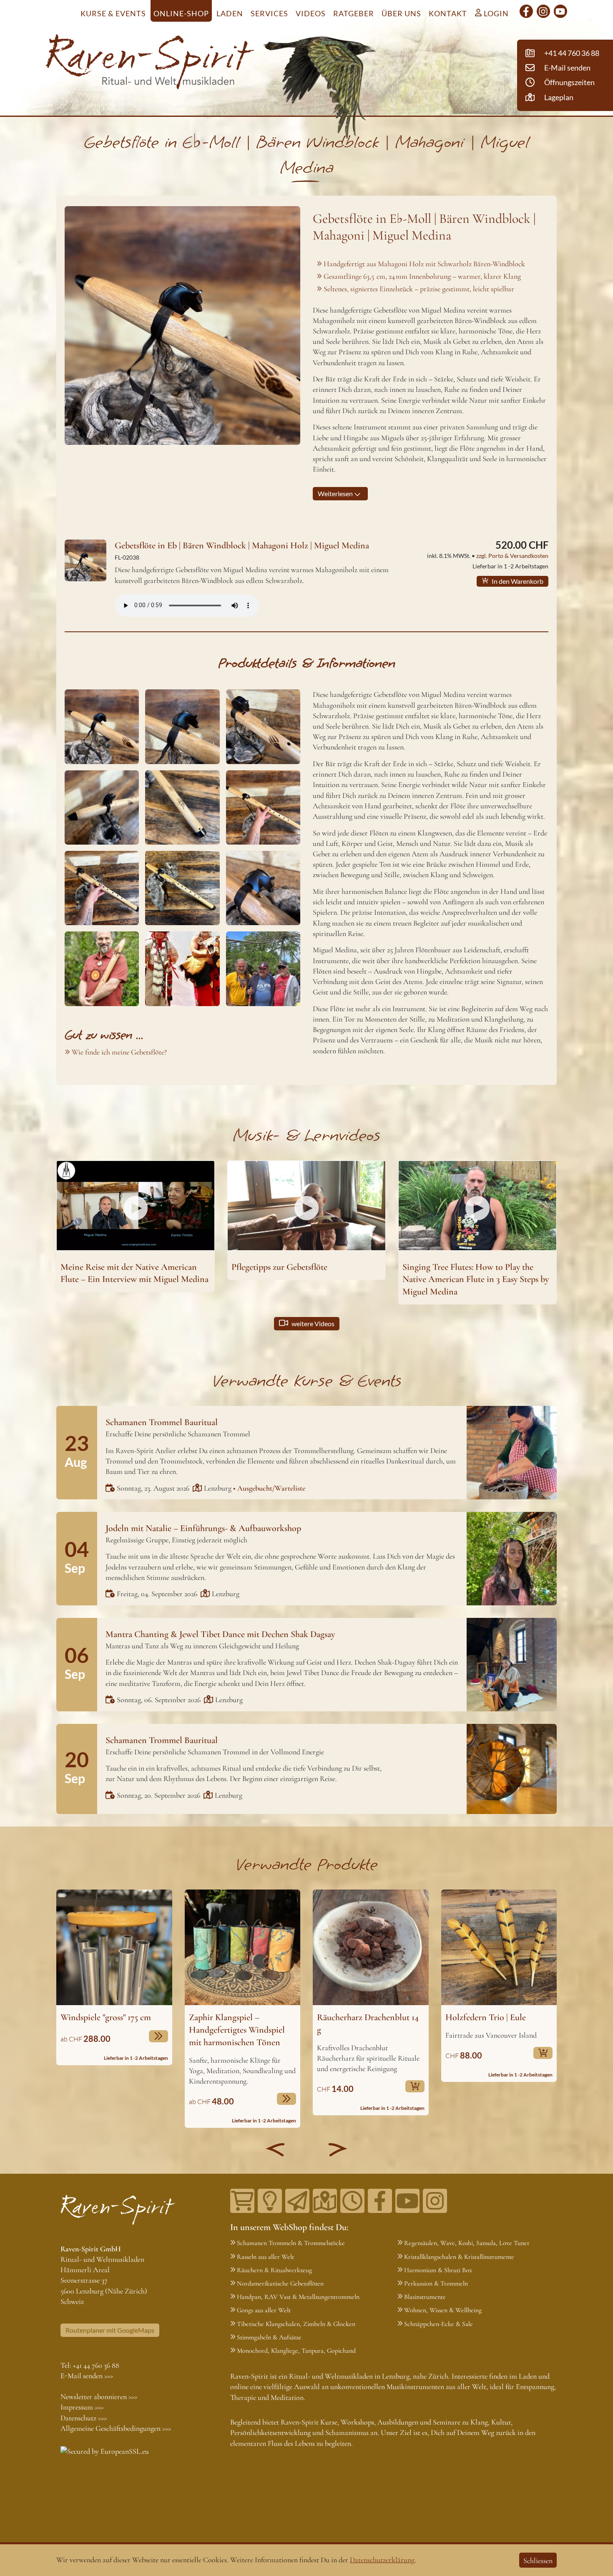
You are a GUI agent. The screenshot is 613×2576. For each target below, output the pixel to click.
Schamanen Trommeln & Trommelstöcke (291, 2243)
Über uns (401, 13)
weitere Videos (312, 1323)
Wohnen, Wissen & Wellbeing (443, 2310)
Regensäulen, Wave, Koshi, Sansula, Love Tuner (467, 2243)
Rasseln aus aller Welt (265, 2257)
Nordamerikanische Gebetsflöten (280, 2283)
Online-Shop (181, 13)
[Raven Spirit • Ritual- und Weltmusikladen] (150, 63)
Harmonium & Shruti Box (438, 2270)
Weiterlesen (336, 493)
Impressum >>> (82, 2407)
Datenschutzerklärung (382, 2560)
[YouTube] (560, 11)
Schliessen (538, 2561)
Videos (311, 13)
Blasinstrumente (425, 2297)
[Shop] (242, 2201)
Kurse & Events (113, 13)
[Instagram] (543, 11)
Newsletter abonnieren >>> (99, 2397)
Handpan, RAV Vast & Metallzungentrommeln (298, 2297)
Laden (230, 13)
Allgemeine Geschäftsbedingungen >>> (116, 2428)
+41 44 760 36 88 (96, 2365)
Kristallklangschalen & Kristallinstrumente (459, 2257)
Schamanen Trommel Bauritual (162, 1422)
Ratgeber (354, 13)
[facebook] (526, 11)
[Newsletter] (297, 2201)
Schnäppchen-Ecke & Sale (438, 2324)
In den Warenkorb (517, 581)
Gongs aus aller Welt (264, 2310)
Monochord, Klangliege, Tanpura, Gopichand (296, 2351)
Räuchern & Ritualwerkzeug (274, 2270)
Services (269, 13)
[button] (275, 2150)
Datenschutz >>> (84, 2418)
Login (495, 13)
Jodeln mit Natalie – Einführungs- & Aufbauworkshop (203, 1528)
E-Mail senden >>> (87, 2376)
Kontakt (448, 13)
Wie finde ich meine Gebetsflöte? (119, 1052)
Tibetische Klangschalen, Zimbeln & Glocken (296, 2324)
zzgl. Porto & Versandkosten (512, 556)
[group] (114, 1978)
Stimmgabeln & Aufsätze (269, 2337)
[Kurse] (270, 2201)
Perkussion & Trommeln (436, 2283)
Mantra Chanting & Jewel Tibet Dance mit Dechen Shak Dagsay (220, 1634)
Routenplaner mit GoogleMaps (110, 2330)
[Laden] (352, 2201)
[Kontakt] (325, 2201)
